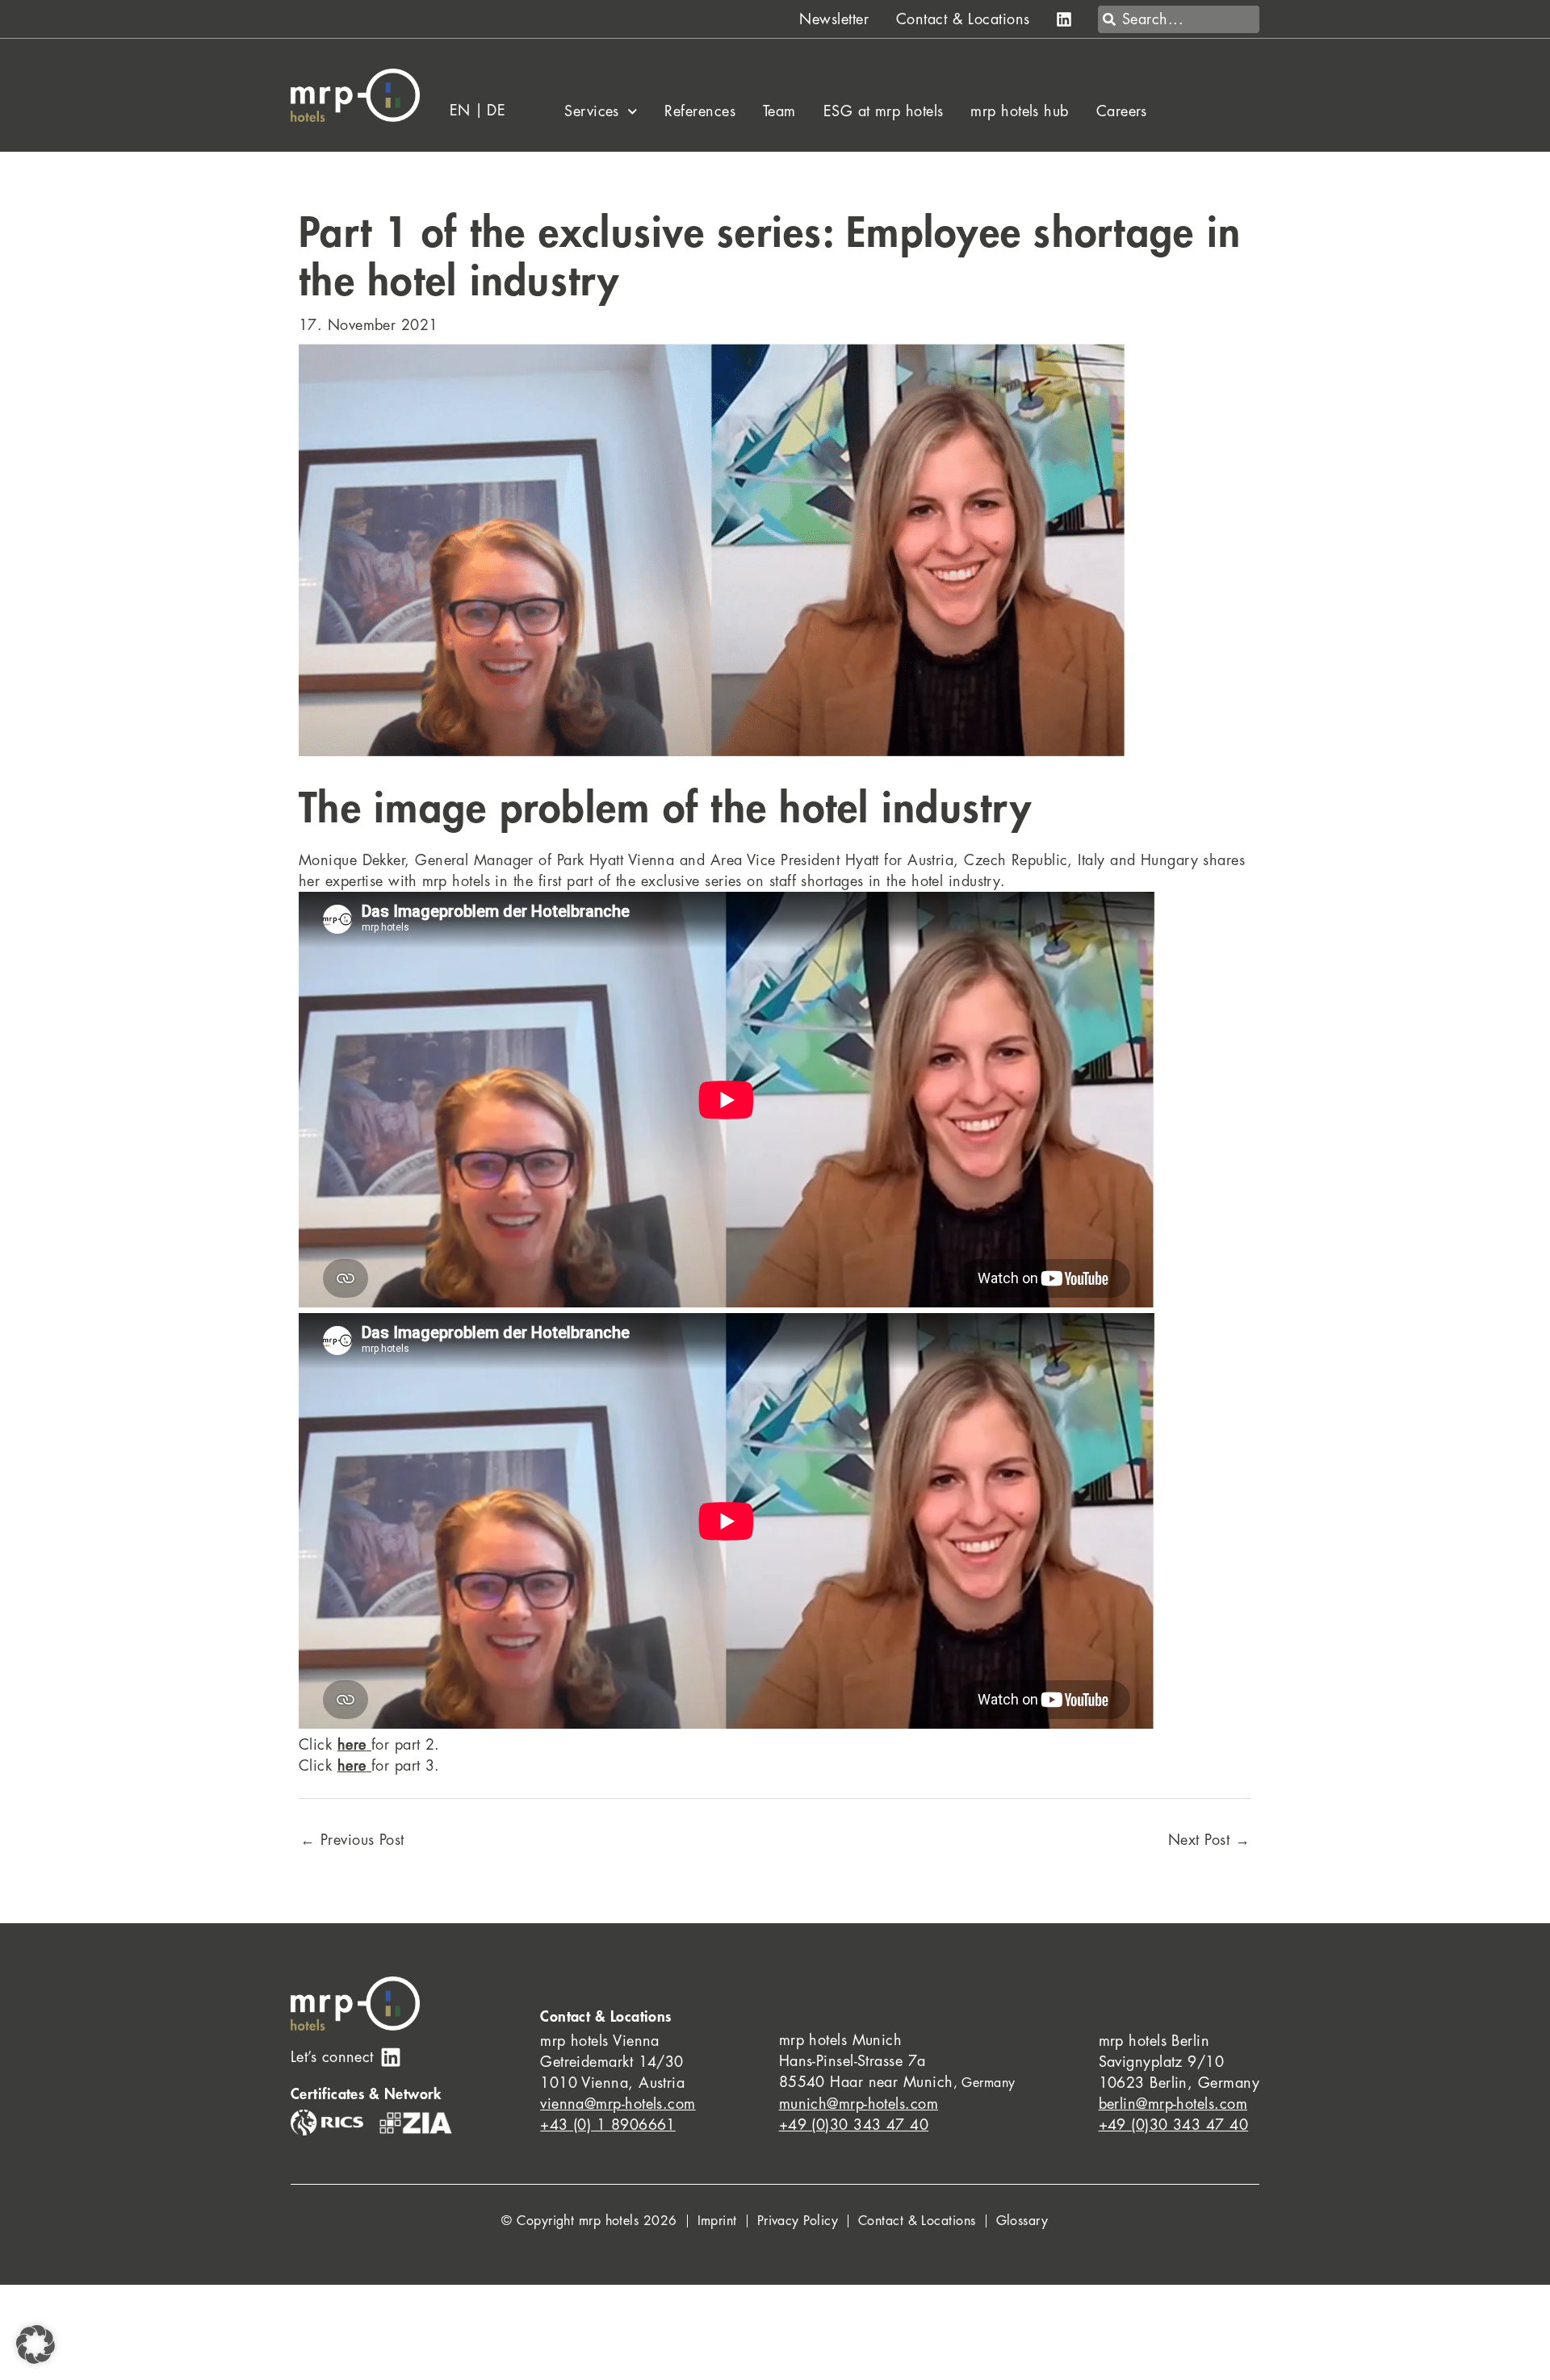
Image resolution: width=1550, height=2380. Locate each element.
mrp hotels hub (1019, 111)
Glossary (1022, 2221)
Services (592, 111)
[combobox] (1179, 19)
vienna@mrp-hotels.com (618, 2104)
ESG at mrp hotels (884, 111)
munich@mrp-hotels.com (859, 2104)
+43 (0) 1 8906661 (608, 2125)
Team (779, 111)
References (700, 111)
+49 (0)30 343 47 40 (854, 2125)
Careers (1122, 111)
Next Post (1209, 1840)
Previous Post (352, 1840)
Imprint (717, 2221)
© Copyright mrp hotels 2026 (589, 2221)
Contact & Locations (963, 19)
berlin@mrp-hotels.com (1173, 2104)
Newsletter (834, 19)
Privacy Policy (798, 2221)
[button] (36, 2344)
